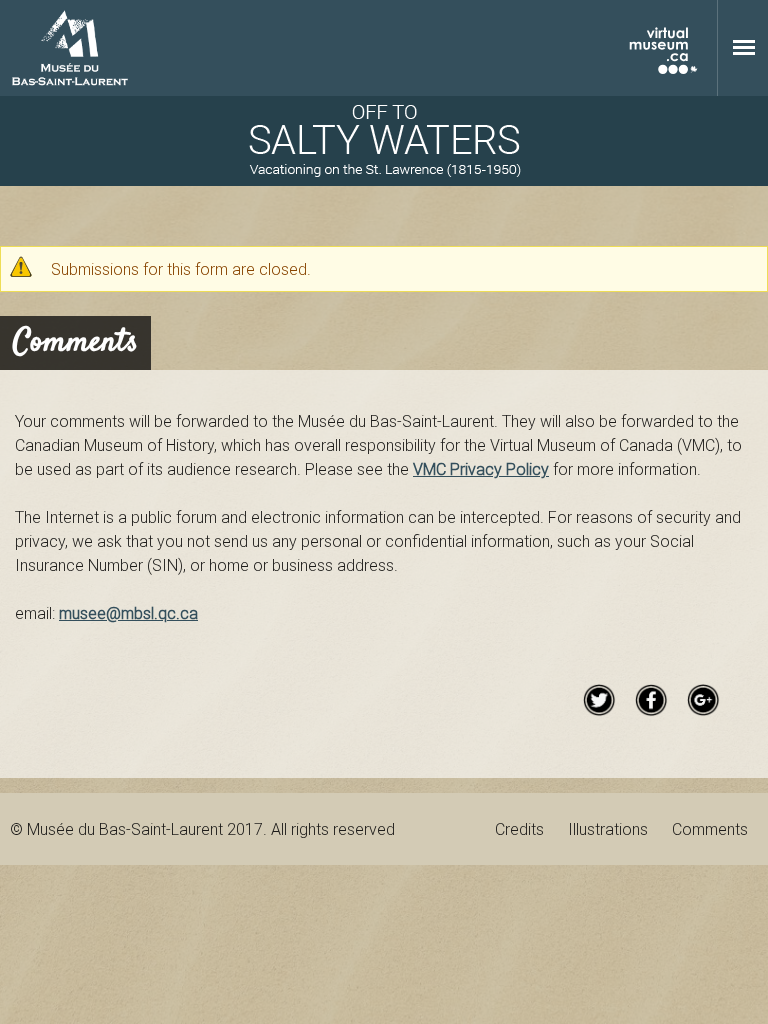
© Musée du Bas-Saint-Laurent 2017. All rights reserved (202, 829)
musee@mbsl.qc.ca (128, 613)
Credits (519, 829)
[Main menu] (744, 47)
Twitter (599, 700)
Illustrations (608, 829)
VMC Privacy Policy (481, 469)
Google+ (703, 700)
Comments (710, 829)
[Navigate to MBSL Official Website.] (70, 48)
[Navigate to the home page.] (384, 141)
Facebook (651, 700)
